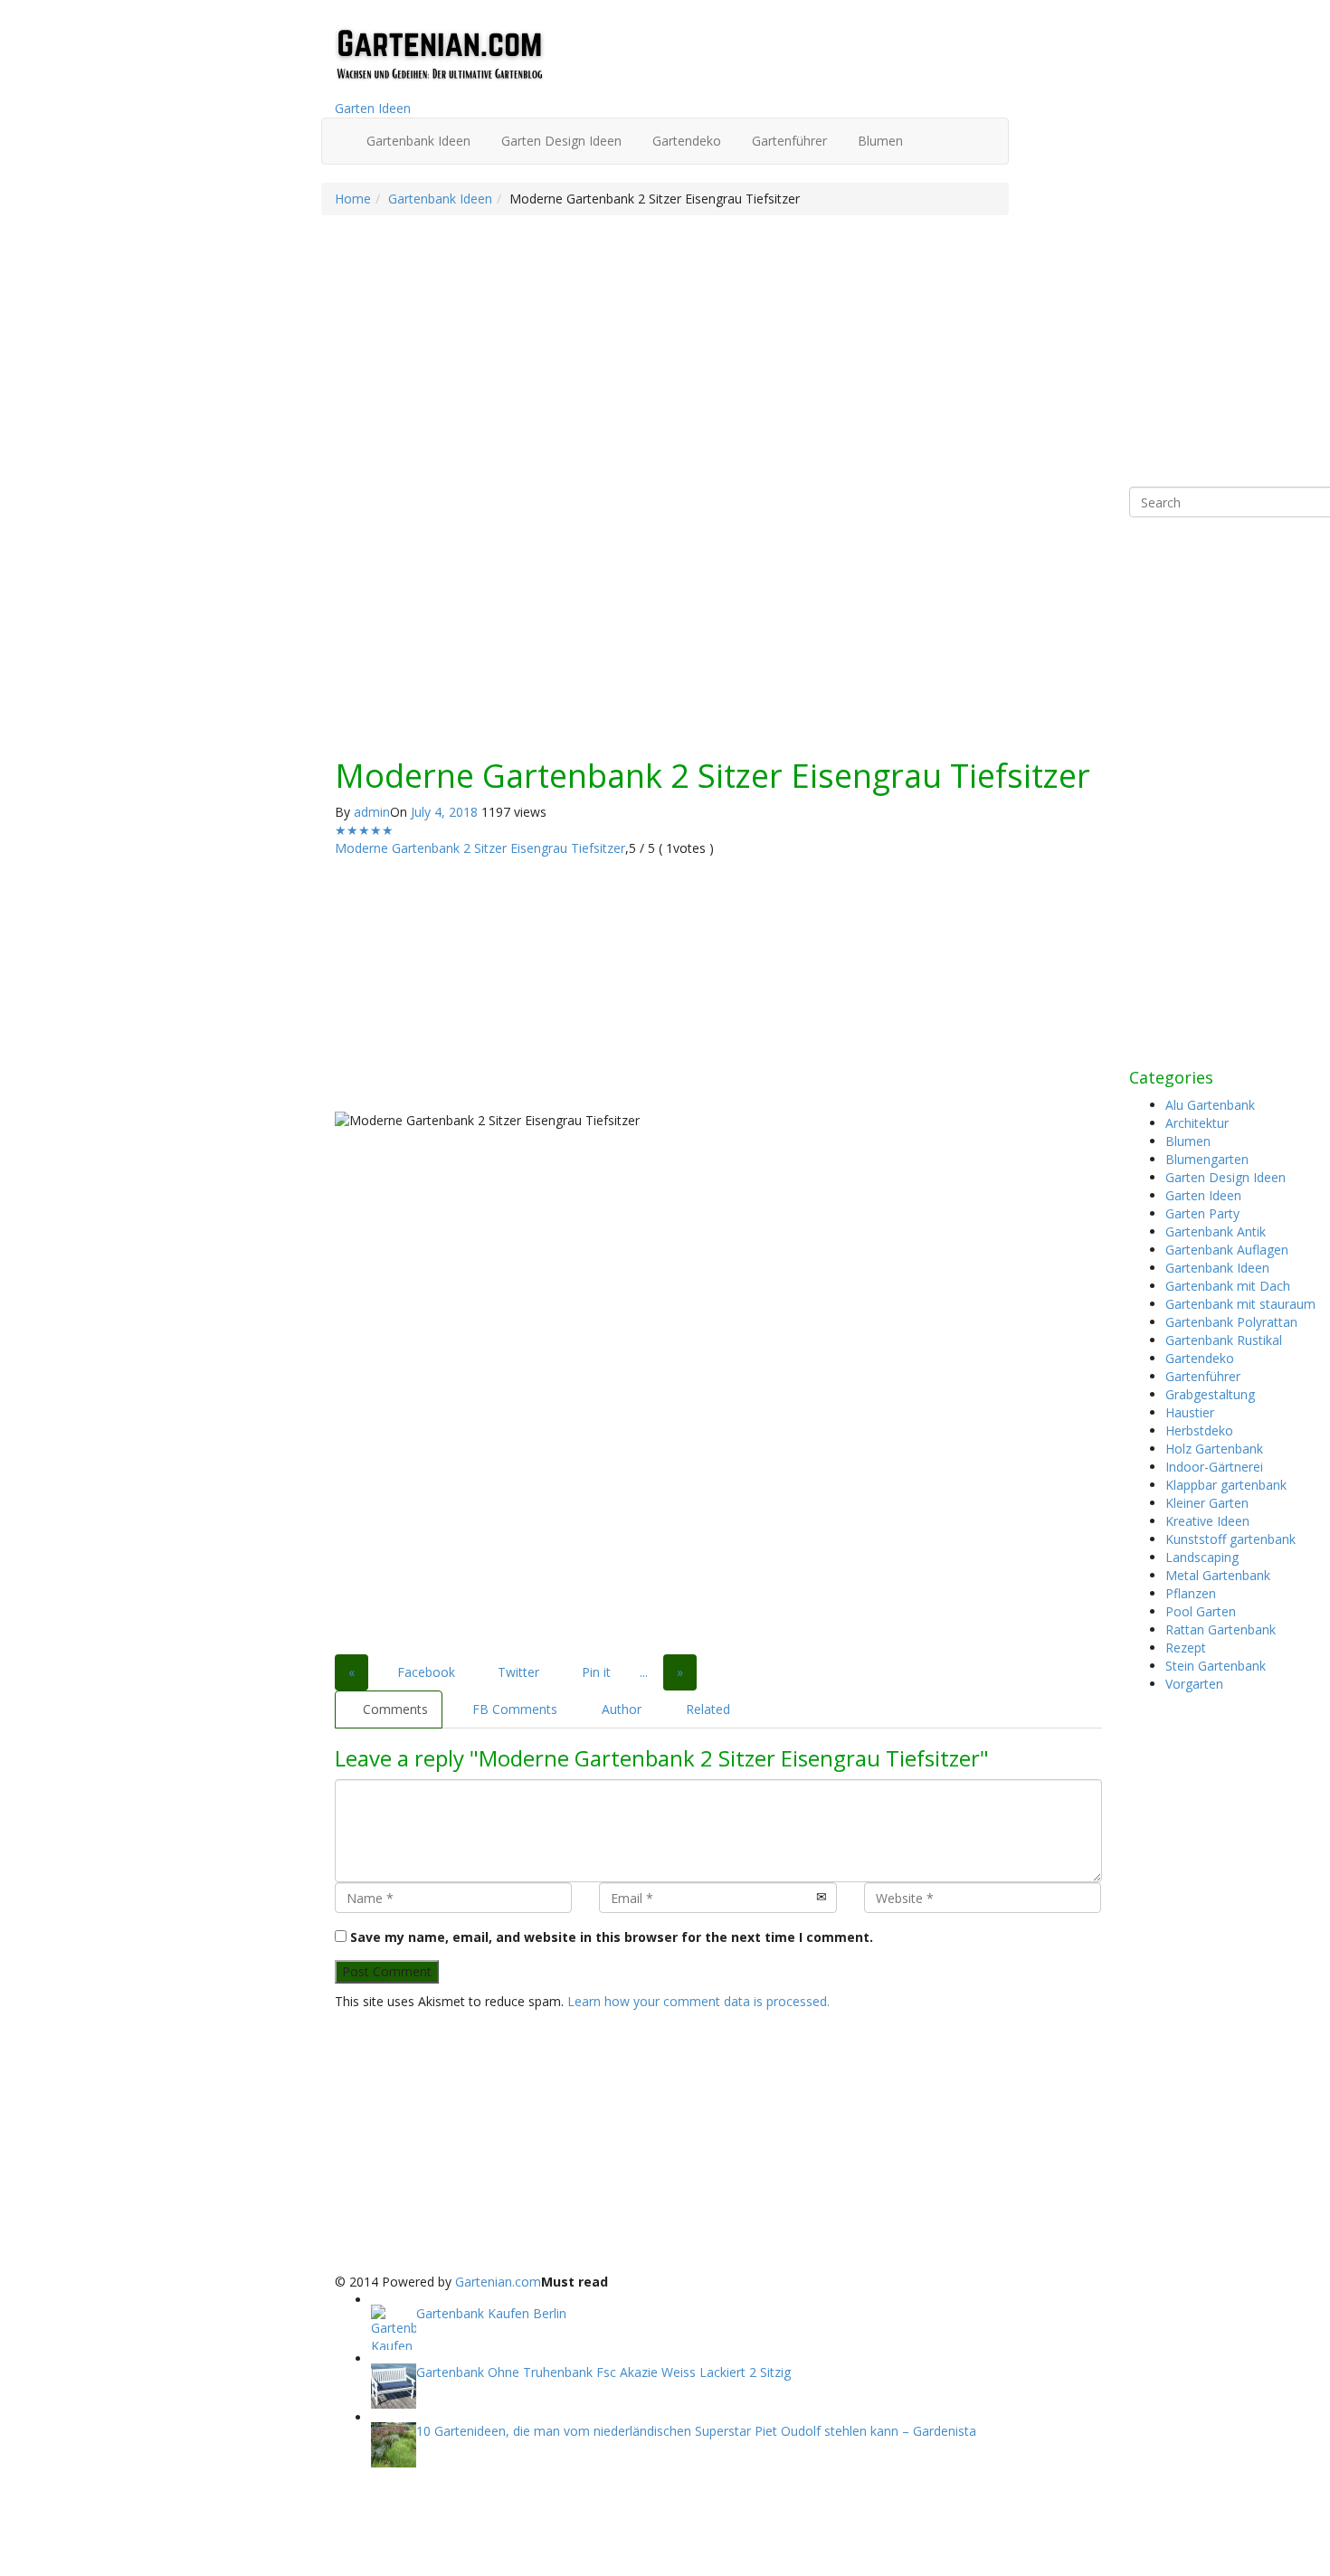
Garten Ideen (373, 108)
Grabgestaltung (1210, 1394)
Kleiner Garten (1207, 1503)
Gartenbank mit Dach (1228, 1286)
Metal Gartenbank (1218, 1575)
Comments (394, 1709)
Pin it (594, 1672)
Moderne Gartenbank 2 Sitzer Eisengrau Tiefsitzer (480, 848)
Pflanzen (1191, 1593)
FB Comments (513, 1709)
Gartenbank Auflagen (1227, 1250)
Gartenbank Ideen (417, 141)
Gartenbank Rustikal (1224, 1340)
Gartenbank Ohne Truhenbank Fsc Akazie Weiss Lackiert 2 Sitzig (603, 2372)
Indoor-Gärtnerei (1214, 1467)
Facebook (424, 1672)
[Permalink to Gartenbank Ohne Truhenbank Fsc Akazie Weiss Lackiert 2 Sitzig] (394, 2386)
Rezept (1186, 1648)
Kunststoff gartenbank (1230, 1539)
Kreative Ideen (1207, 1521)
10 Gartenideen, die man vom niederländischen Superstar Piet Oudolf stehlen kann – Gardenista (696, 2431)
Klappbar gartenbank (1226, 1485)
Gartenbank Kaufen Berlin (491, 2313)
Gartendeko (685, 141)
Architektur (1197, 1123)
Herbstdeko (1199, 1430)
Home (353, 199)
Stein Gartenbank (1216, 1666)
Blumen (879, 141)
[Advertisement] (718, 613)
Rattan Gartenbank (1221, 1629)
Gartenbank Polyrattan (1231, 1322)
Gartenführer (788, 141)
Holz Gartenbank (1214, 1449)
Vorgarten (1194, 1684)
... (644, 1672)
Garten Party (1202, 1213)
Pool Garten (1201, 1611)
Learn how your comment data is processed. (698, 2001)
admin (372, 812)
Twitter (517, 1672)
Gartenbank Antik (1216, 1231)
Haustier (1190, 1412)
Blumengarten (1207, 1159)
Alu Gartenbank (1210, 1105)
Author (620, 1709)
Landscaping (1202, 1557)
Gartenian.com (498, 2282)
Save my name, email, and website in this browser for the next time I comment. (612, 1937)
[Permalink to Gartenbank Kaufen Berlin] (394, 2327)
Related (706, 1709)
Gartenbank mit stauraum (1240, 1304)
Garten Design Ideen (560, 141)
